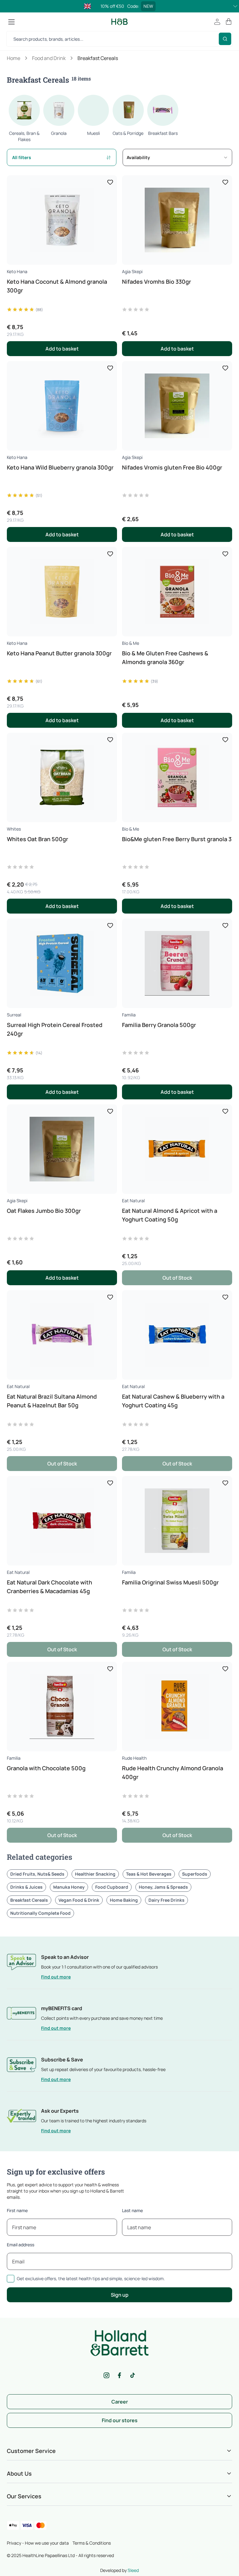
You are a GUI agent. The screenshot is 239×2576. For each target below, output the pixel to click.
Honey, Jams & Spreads (163, 1887)
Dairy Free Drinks (166, 1900)
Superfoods (195, 1874)
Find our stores (120, 2420)
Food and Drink (49, 58)
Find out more (56, 1977)
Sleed (133, 2570)
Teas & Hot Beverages (149, 1874)
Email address (21, 2245)
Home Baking (124, 1900)
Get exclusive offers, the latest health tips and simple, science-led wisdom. (91, 2278)
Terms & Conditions (92, 2543)
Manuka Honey (69, 1887)
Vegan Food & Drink (79, 1900)
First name (17, 2210)
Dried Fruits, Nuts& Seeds (37, 1874)
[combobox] (177, 157)
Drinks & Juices (26, 1887)
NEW (148, 6)
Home (14, 58)
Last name (132, 2210)
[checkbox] (11, 2279)
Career (120, 2402)
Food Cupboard (112, 1887)
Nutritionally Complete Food (40, 1913)
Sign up (120, 2295)
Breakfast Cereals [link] (98, 58)
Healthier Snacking (95, 1874)
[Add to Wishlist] (110, 182)
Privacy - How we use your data (38, 2543)
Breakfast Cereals (29, 1900)
